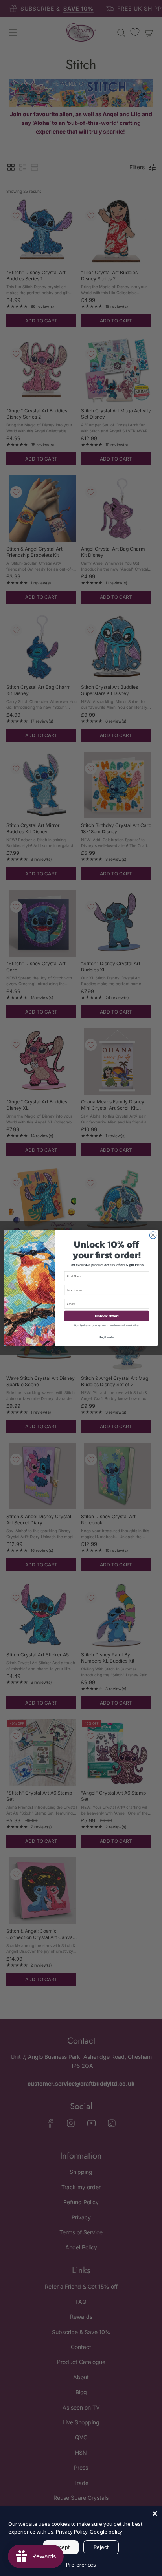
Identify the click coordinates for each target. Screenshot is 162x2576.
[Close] (155, 2514)
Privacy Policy (72, 2532)
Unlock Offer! (107, 1316)
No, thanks (107, 1337)
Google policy (106, 2532)
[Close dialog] (153, 1235)
